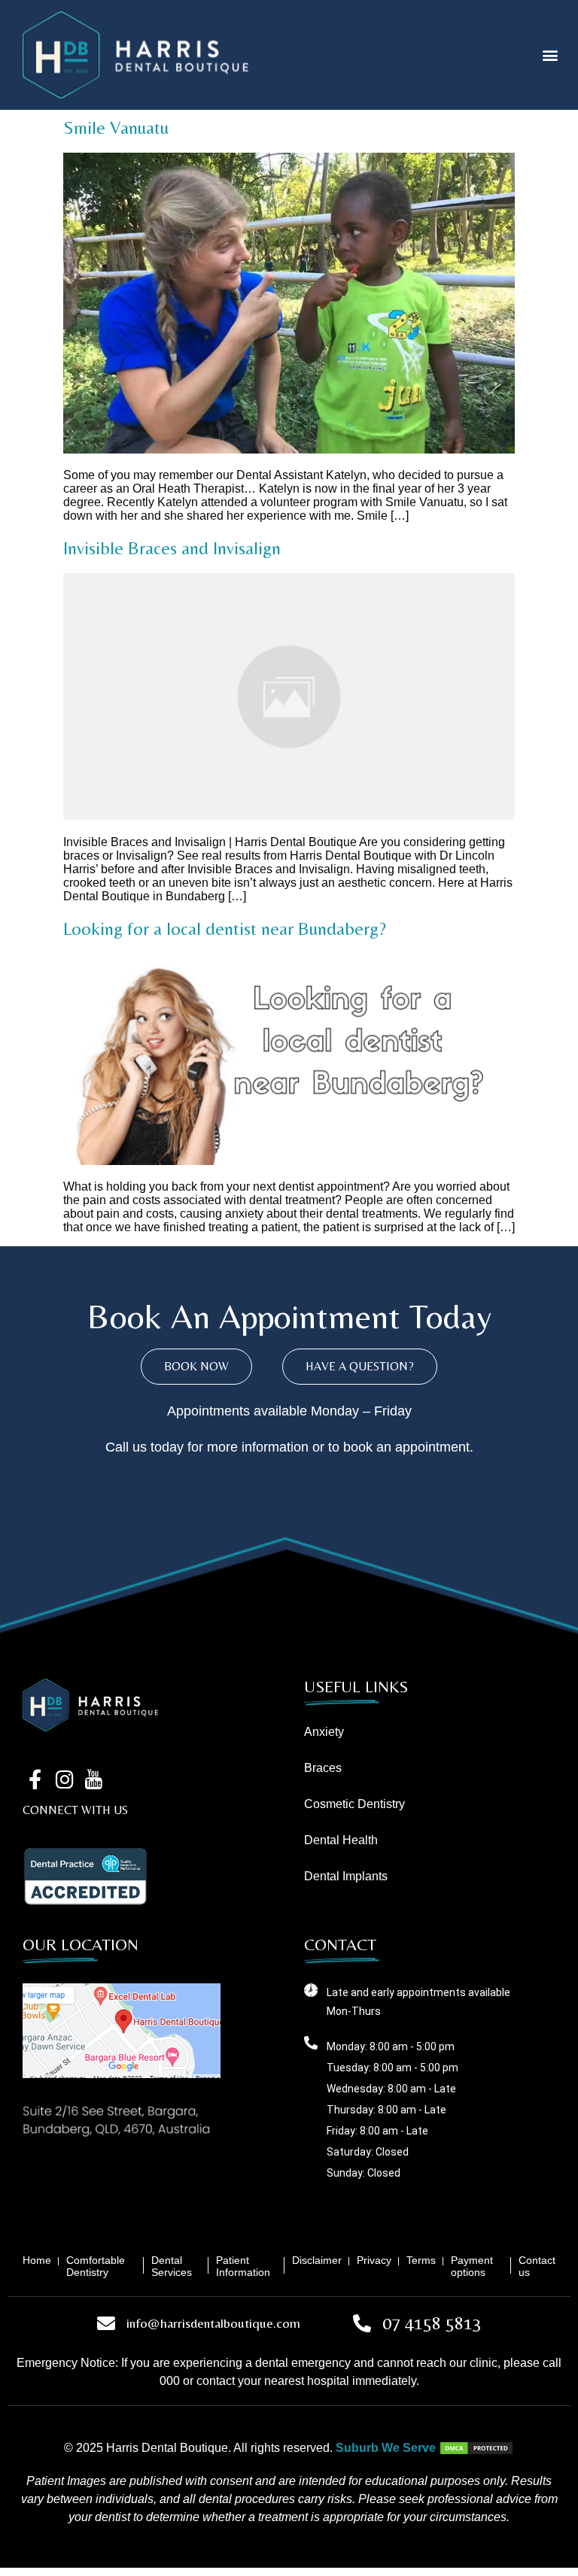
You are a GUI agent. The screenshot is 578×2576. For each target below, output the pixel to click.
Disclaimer (317, 2260)
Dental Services (172, 2266)
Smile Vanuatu (116, 127)
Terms (421, 2260)
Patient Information (243, 2266)
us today (158, 1447)
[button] (551, 55)
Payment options (472, 2266)
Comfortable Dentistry (96, 2266)
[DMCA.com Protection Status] (476, 2448)
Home (37, 2260)
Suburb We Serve (386, 2448)
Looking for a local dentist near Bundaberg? (225, 928)
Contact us (537, 2266)
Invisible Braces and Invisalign (172, 548)
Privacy (374, 2260)
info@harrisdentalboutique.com (213, 2323)
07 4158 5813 (432, 2323)
